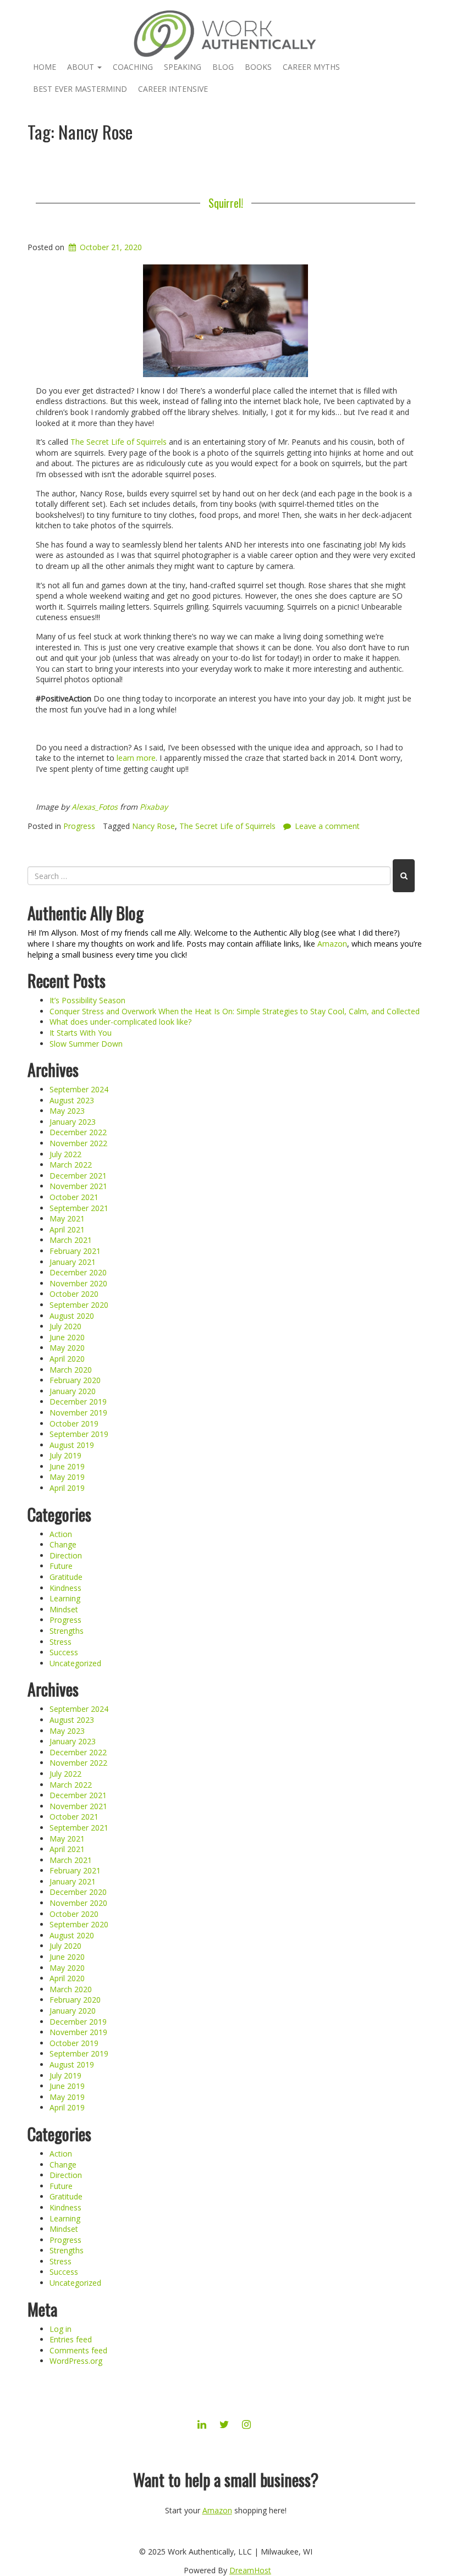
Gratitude (66, 1577)
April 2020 (67, 1359)
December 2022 (78, 1132)
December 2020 (78, 1272)
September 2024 (79, 1089)
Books (258, 67)
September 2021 (79, 1208)
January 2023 (73, 1122)
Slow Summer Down (86, 1044)
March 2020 (71, 1370)
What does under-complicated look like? (120, 1022)
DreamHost (250, 2570)
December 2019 (78, 1402)
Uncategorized (75, 1663)
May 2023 (67, 1111)
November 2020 (78, 1283)
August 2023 (72, 1100)
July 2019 (65, 1455)
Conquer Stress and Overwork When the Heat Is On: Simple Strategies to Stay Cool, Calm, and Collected (235, 1011)
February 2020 (75, 1380)
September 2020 (79, 1305)
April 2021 (67, 1229)
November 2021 (78, 1186)
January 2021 (73, 1262)
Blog (223, 67)
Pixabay (154, 807)
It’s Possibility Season (87, 1000)
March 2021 (71, 1240)
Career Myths (311, 67)
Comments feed (78, 2350)
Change (63, 1544)
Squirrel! (226, 203)
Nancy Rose (153, 826)
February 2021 (75, 1251)
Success (64, 1652)
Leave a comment (327, 826)
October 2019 (74, 1424)
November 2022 (78, 1143)
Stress (61, 1642)
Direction (66, 1555)
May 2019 (67, 1477)
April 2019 (67, 1488)
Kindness (65, 1588)
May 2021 (67, 1218)
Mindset (64, 1609)
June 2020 (67, 1337)
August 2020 (72, 1316)
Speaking (183, 67)
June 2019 (67, 1466)
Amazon (332, 944)
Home (45, 67)
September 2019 (79, 1434)
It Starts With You (81, 1033)
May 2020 (67, 1348)
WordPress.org (76, 2361)
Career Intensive (173, 89)
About (82, 67)
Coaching (133, 67)
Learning (65, 1598)
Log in (61, 2329)
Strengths (67, 1631)
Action (61, 1534)
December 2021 (78, 1176)
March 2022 (71, 1165)
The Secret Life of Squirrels (119, 442)
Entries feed (71, 2339)
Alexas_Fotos (95, 807)
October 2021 (74, 1197)
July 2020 (65, 1326)
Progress (79, 826)
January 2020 (73, 1391)
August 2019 (72, 1445)
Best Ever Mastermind (80, 89)
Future (61, 1566)
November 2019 (78, 1413)
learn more (136, 758)
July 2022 (65, 1154)
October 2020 (74, 1294)
